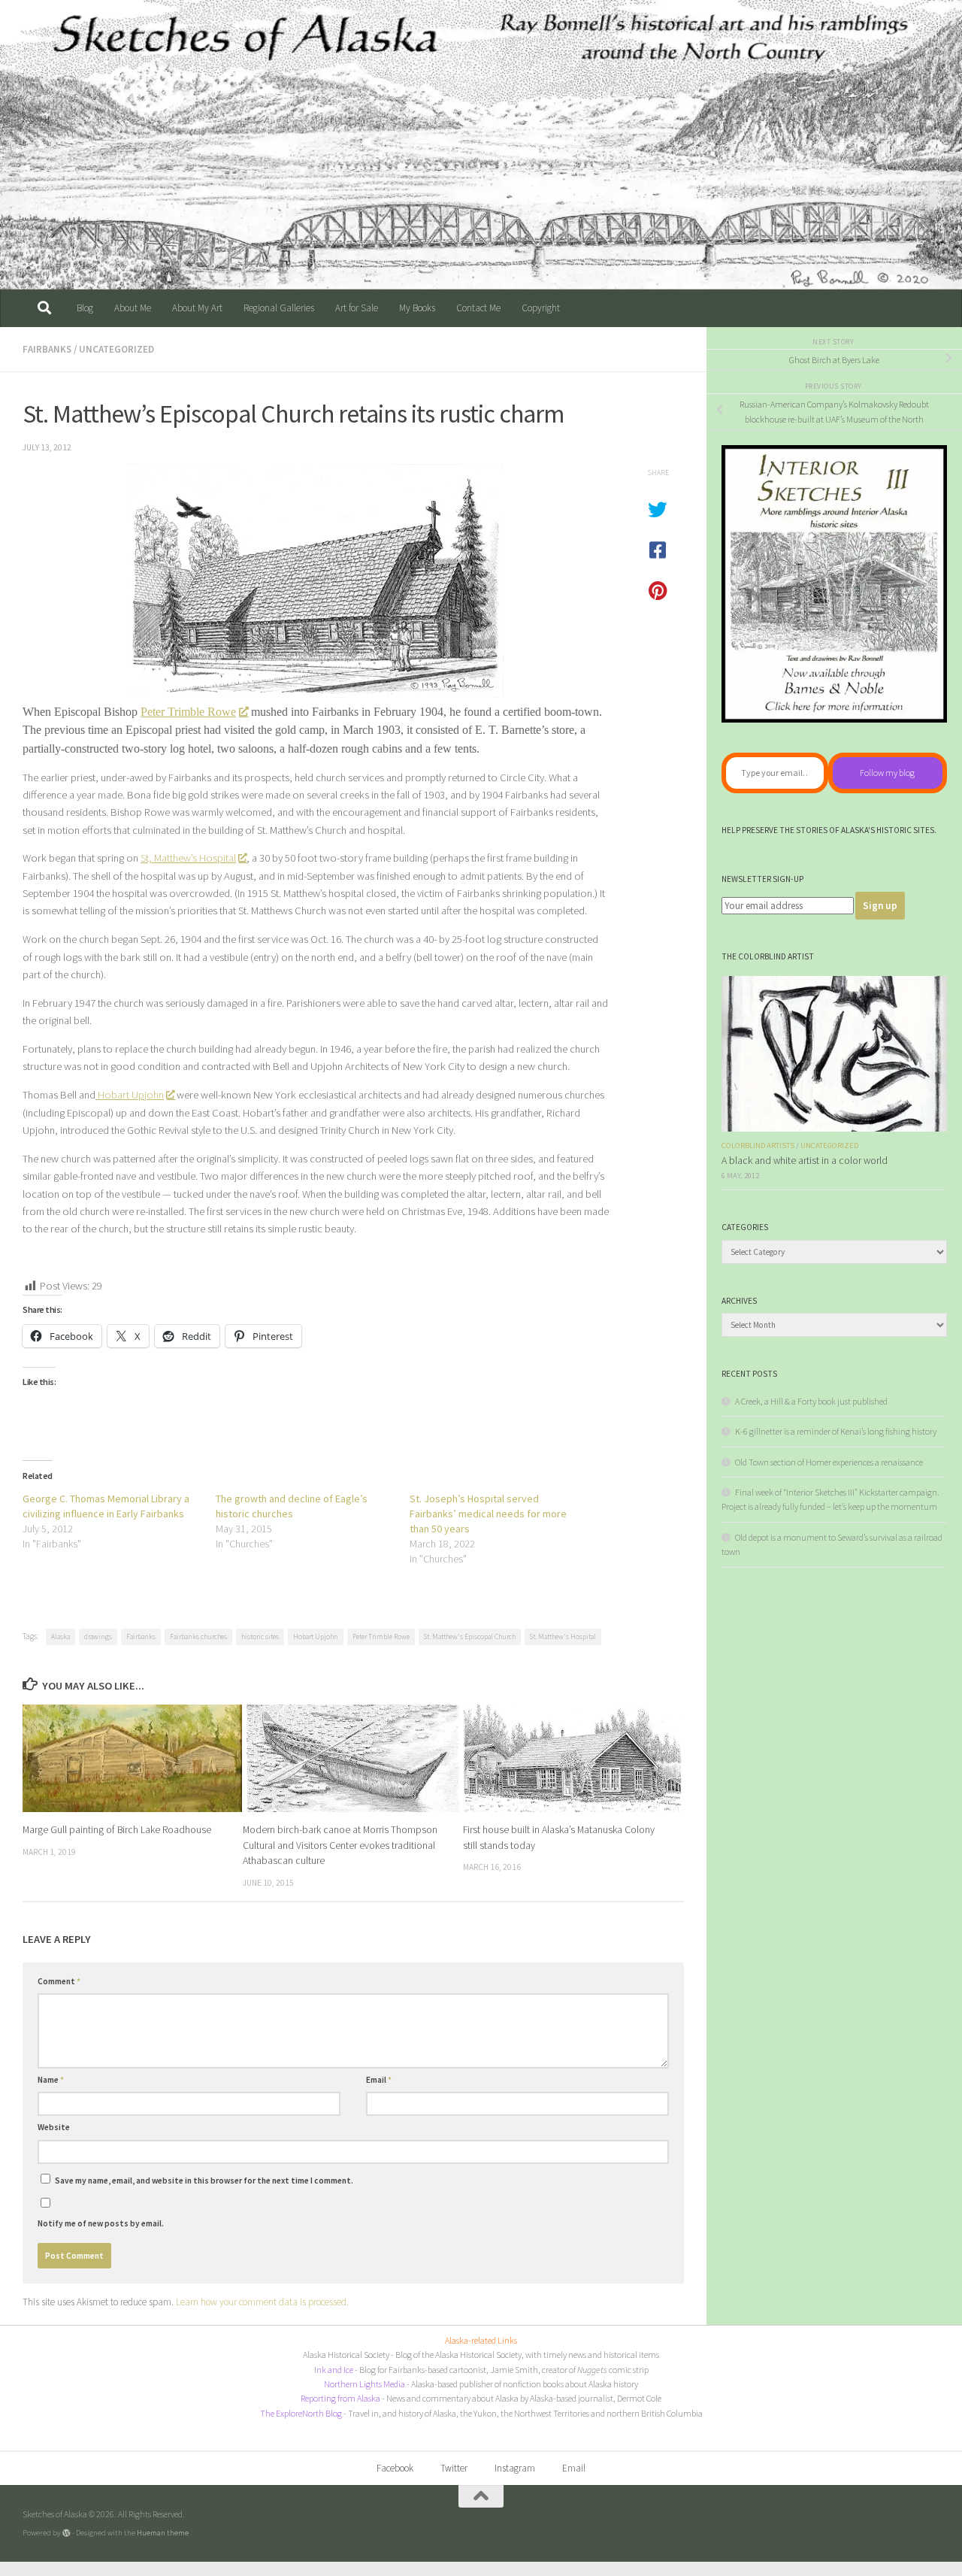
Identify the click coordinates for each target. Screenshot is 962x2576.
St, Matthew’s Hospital (188, 858)
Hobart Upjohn (130, 1095)
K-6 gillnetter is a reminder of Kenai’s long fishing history (836, 1431)
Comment (59, 1981)
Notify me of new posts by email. (101, 2223)
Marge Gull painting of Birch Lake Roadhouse (117, 1829)
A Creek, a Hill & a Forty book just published (811, 1401)
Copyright (541, 308)
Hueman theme (163, 2532)
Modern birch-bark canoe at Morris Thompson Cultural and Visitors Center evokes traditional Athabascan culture (340, 1845)
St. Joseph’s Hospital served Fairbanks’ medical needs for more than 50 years (488, 1514)
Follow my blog (887, 773)
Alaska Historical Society (346, 2355)
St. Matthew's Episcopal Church (470, 1637)
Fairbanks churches (198, 1637)
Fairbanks (47, 349)
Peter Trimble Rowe (188, 712)
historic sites (260, 1637)
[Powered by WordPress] (67, 2533)
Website (54, 2127)
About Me (133, 308)
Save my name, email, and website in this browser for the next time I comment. (204, 2181)
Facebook (395, 2468)
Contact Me (478, 308)
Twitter (454, 2468)
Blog (85, 308)
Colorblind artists (758, 1146)
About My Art (197, 308)
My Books (417, 308)
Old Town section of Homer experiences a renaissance (829, 1462)
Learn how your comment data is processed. (262, 2302)
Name (51, 2080)
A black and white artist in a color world (805, 1161)
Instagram (515, 2468)
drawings (98, 1637)
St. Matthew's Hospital (563, 1637)
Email (379, 2080)
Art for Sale (357, 308)
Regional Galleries (279, 308)
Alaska (61, 1637)
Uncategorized (116, 349)
